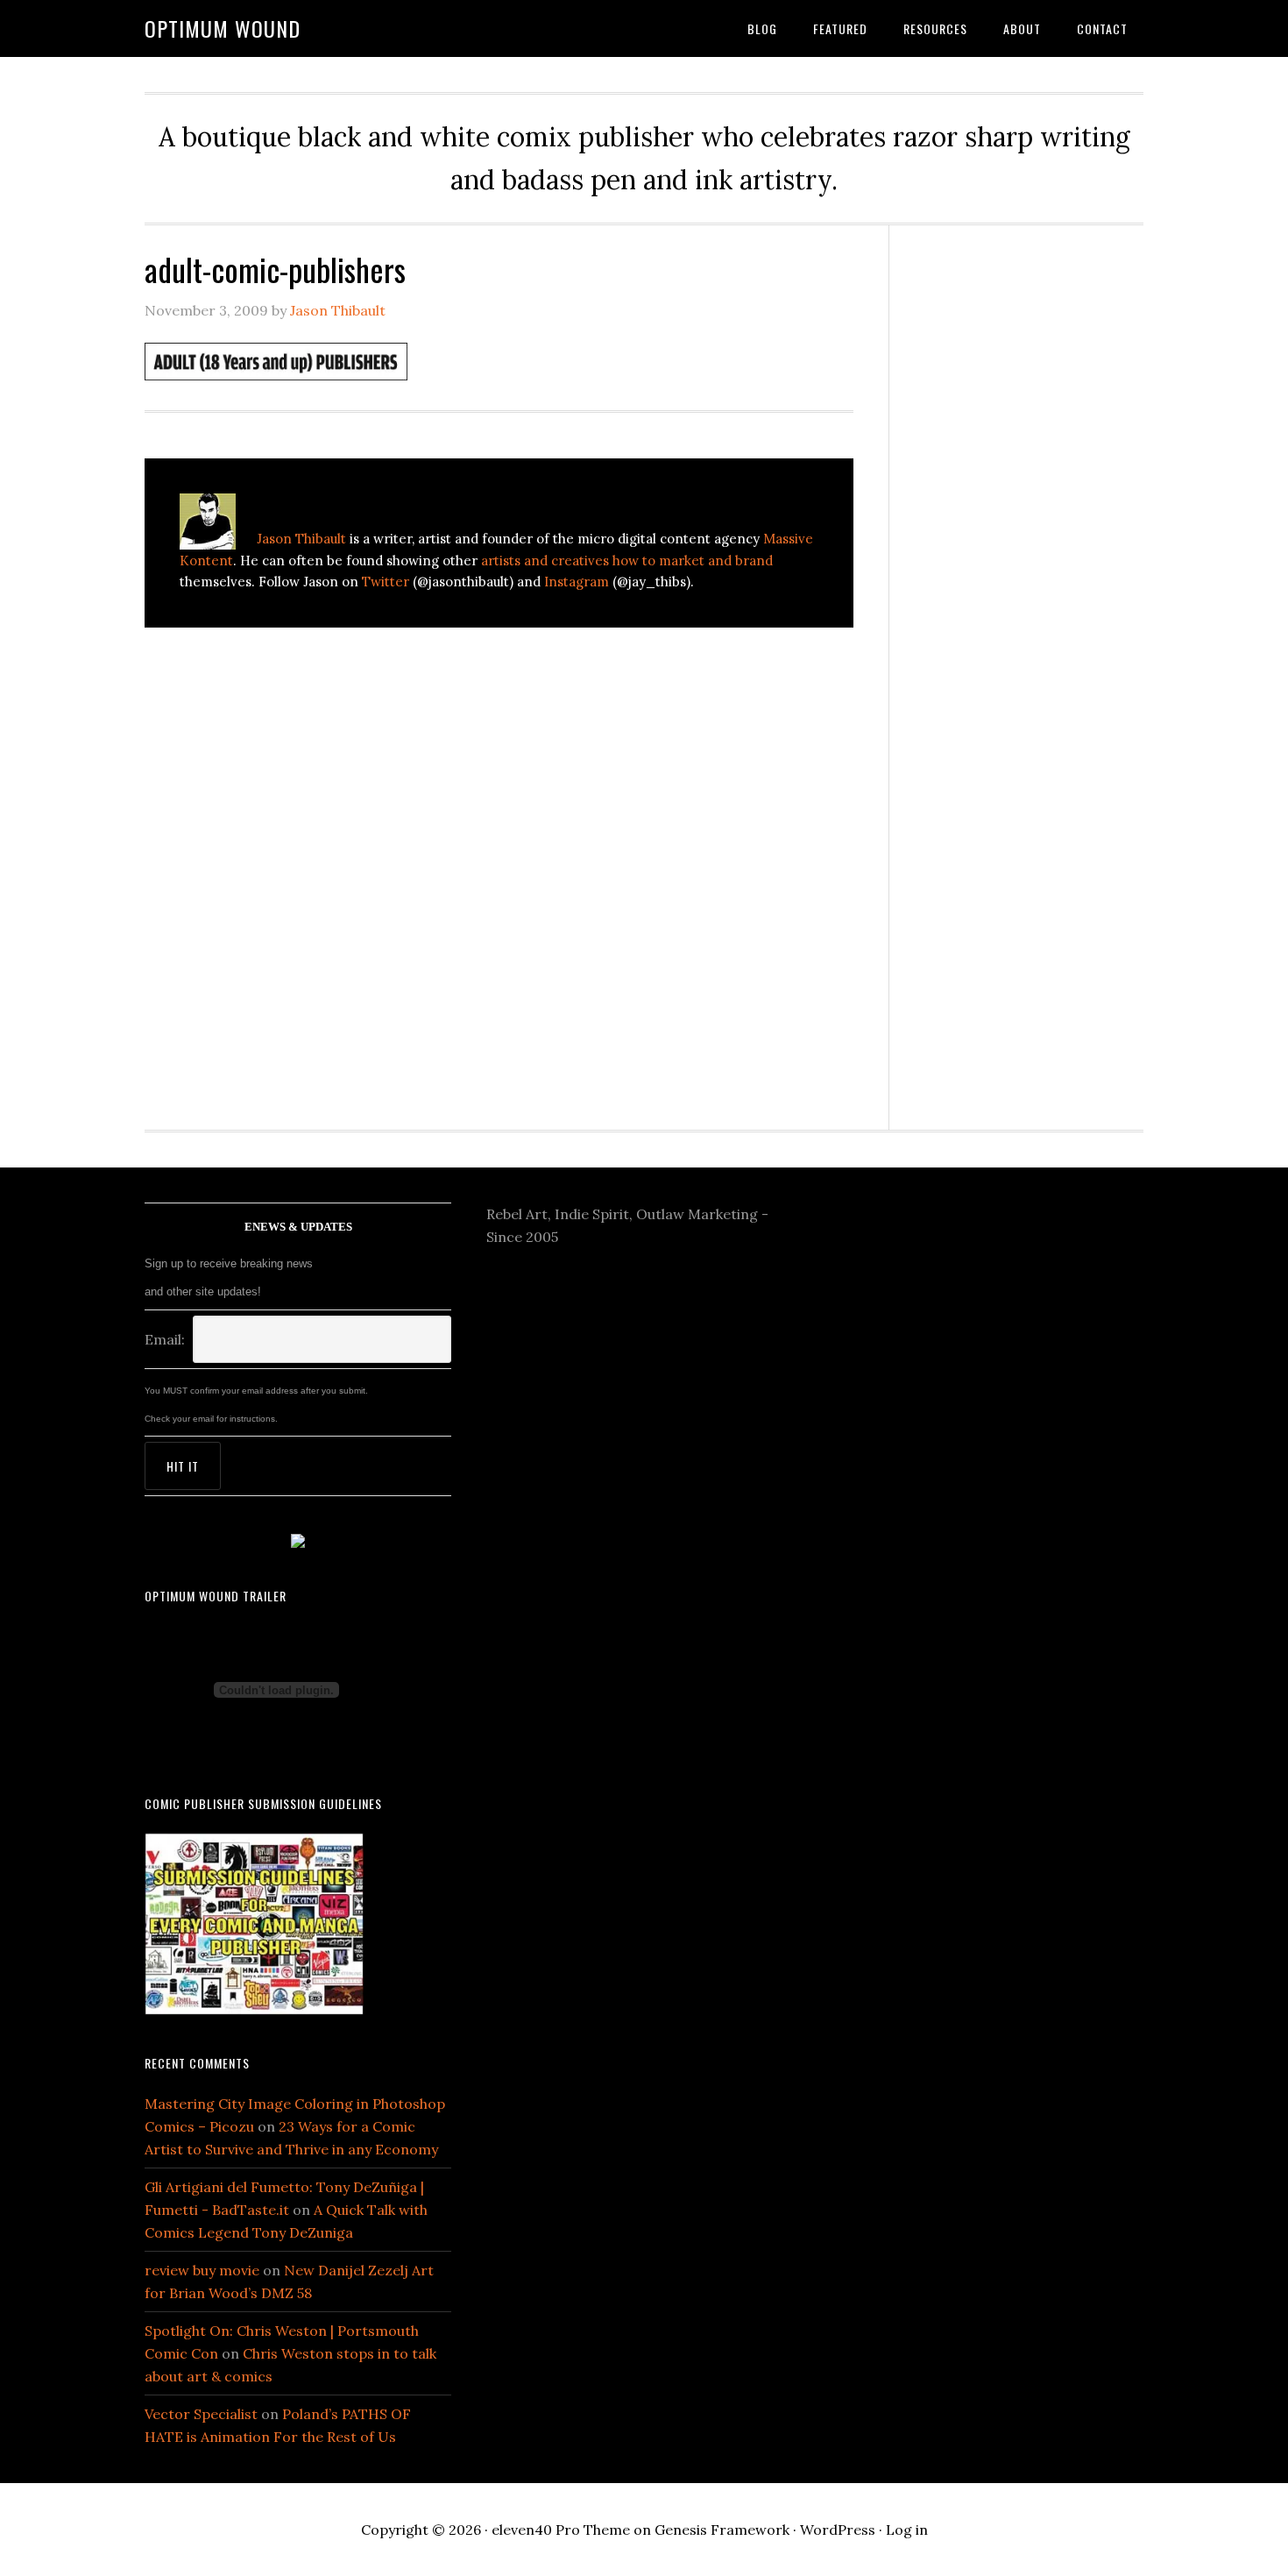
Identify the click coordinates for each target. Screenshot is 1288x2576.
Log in (907, 2530)
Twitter (386, 582)
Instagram (577, 582)
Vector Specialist (201, 2414)
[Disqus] (499, 882)
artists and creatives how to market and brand (627, 561)
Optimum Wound (223, 28)
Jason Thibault (301, 539)
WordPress (838, 2530)
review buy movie (202, 2270)
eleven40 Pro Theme (561, 2530)
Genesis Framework (722, 2530)
